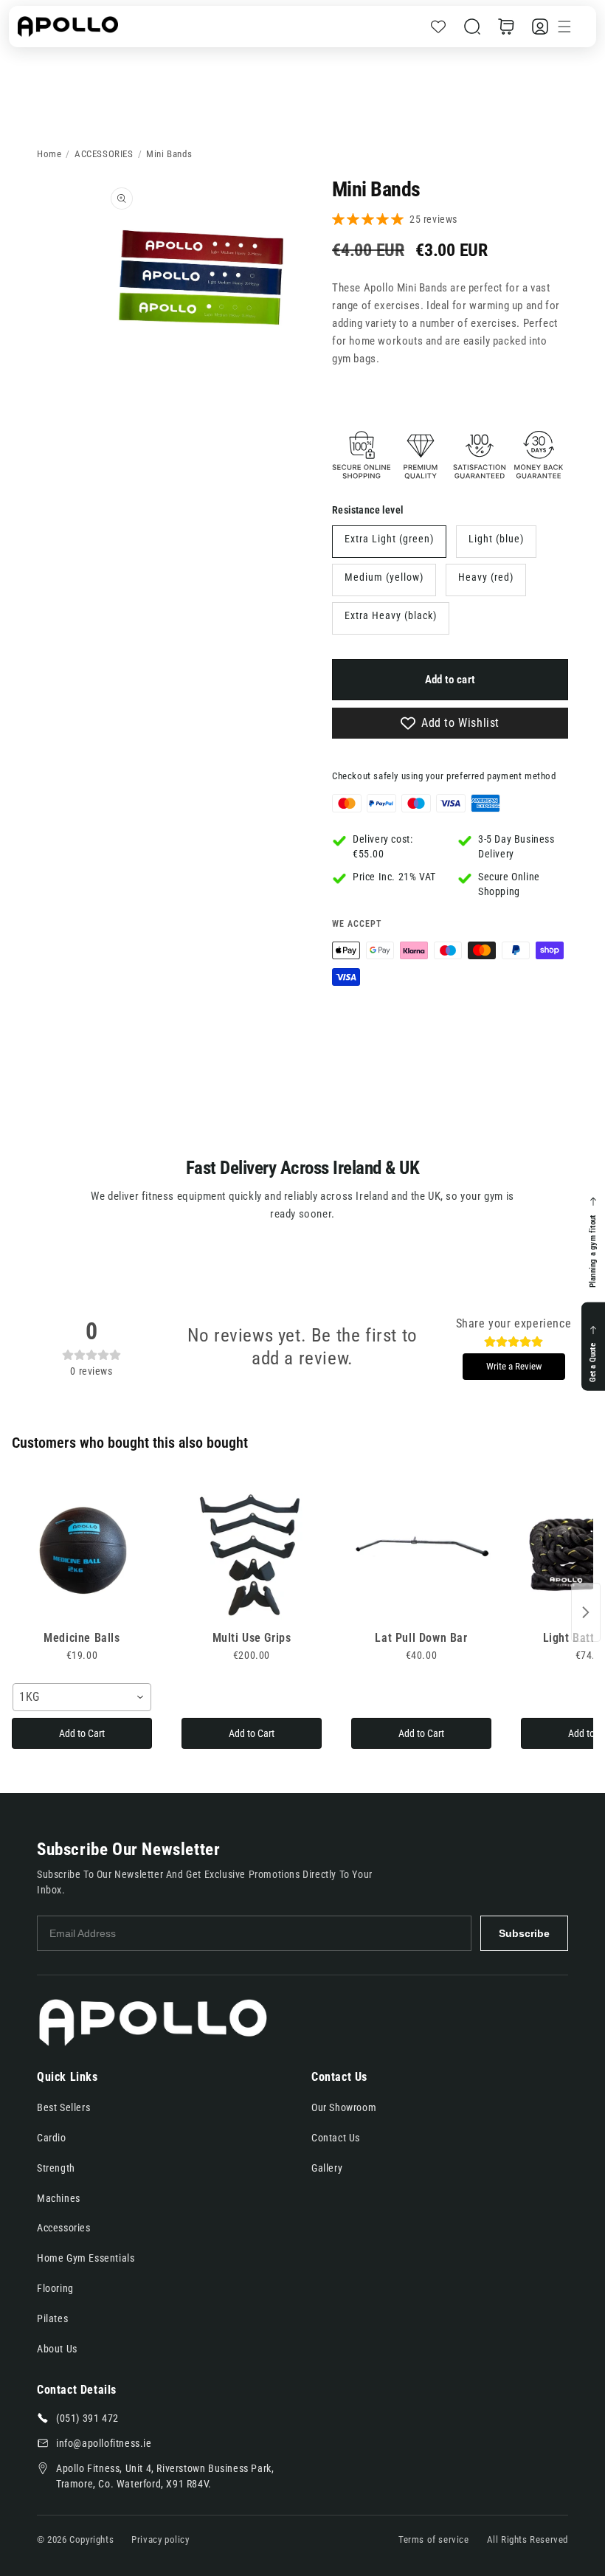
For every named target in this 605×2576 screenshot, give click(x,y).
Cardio (52, 2138)
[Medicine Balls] (82, 1550)
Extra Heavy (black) (391, 615)
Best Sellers (63, 2107)
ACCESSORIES (104, 154)
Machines (59, 2198)
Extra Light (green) (389, 539)
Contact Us (336, 2138)
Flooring (55, 2288)
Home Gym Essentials (86, 2258)
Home (49, 154)
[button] (472, 27)
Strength (56, 2168)
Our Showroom (344, 2107)
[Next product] (586, 1612)
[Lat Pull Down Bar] (421, 1550)
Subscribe (524, 1933)
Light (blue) (496, 539)
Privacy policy (160, 2539)
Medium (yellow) (384, 577)
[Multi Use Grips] (252, 1550)
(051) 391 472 (87, 2418)
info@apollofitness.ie (104, 2443)
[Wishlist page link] (438, 27)
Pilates (52, 2318)
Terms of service (434, 2539)
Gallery (327, 2168)
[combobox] (82, 1697)
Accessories (64, 2228)
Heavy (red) (486, 577)
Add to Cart (82, 1733)
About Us (57, 2349)
